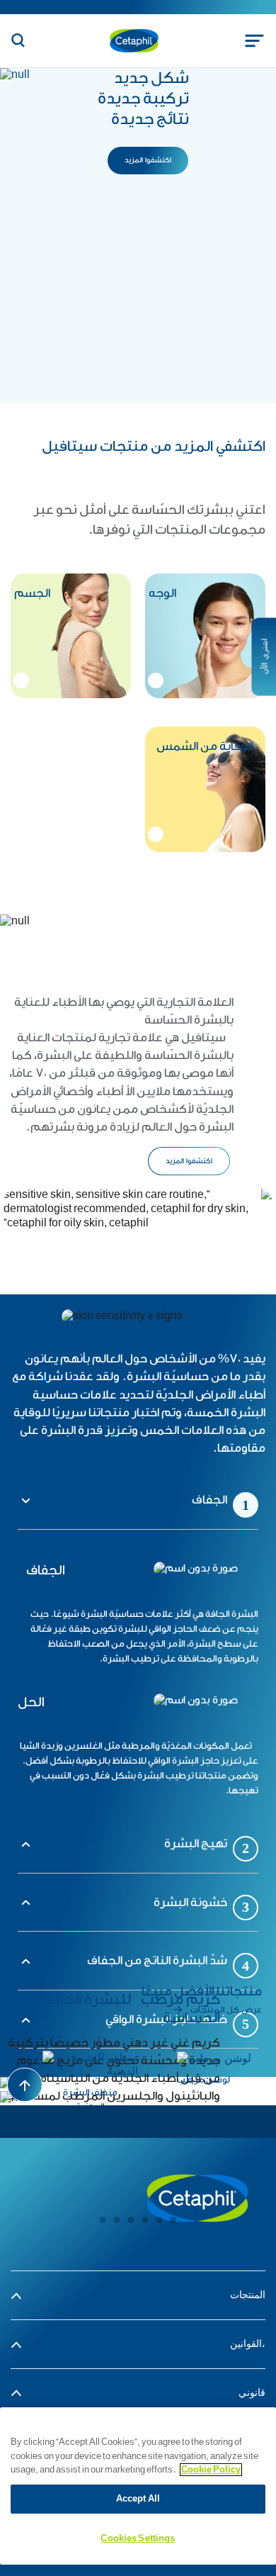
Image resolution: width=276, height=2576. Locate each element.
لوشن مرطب (203, 2079)
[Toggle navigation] (254, 41)
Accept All (138, 2499)
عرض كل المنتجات (226, 2010)
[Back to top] (25, 2085)
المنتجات (248, 2295)
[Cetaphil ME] (197, 2198)
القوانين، (248, 2344)
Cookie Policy (211, 2470)
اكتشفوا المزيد (189, 1161)
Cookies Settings (138, 2538)
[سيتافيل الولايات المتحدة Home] (134, 40)
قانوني (252, 2393)
